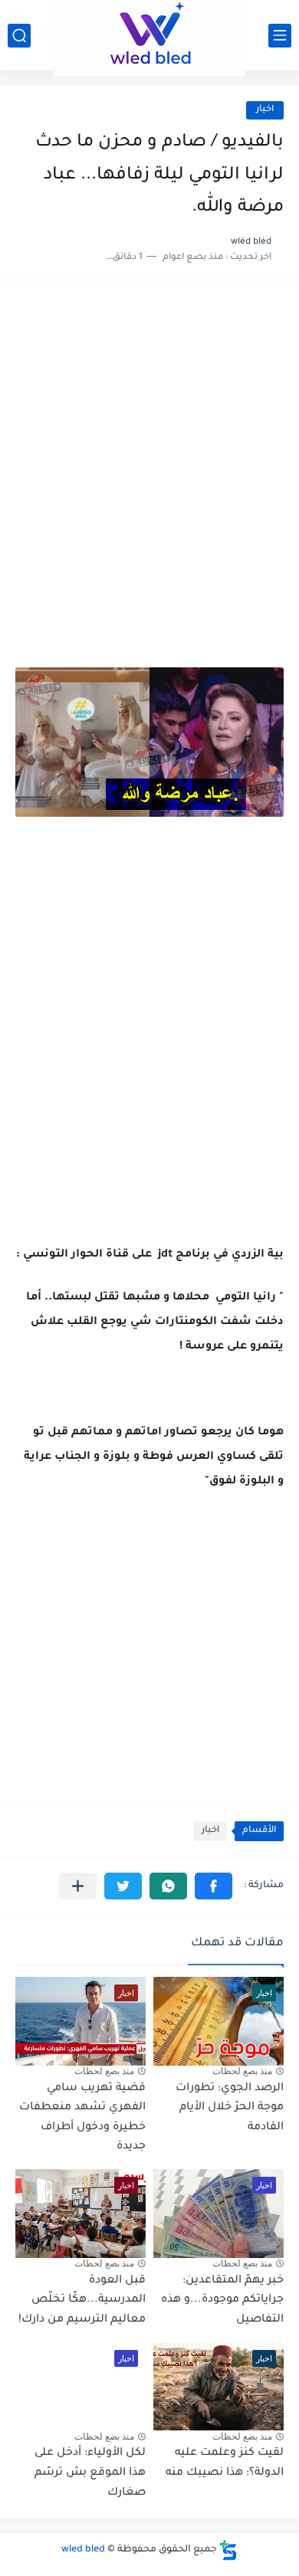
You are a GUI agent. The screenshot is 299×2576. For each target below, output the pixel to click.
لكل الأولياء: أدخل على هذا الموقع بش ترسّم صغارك (90, 2473)
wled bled (83, 2550)
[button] (214, 1886)
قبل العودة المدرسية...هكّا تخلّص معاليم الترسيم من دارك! (82, 2301)
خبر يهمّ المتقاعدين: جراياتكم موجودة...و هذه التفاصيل (222, 2301)
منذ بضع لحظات (242, 2071)
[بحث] (19, 36)
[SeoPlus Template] (228, 2550)
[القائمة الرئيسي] (280, 36)
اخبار (265, 110)
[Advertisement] (149, 457)
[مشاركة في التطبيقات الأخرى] (78, 1886)
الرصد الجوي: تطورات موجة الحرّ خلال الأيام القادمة (230, 2108)
